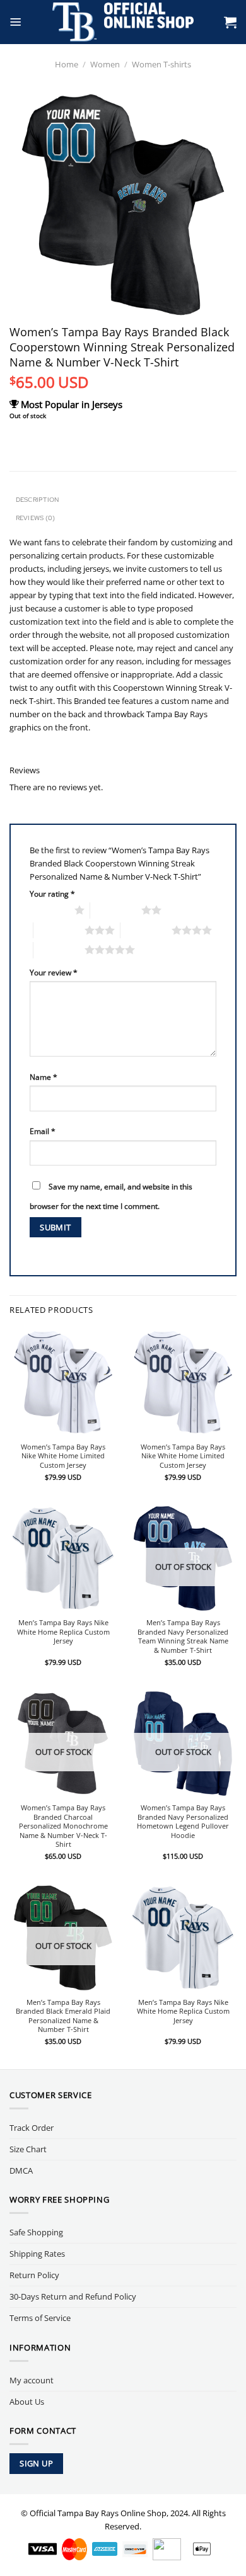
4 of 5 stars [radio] (146, 930)
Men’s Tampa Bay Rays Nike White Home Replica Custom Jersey (63, 1632)
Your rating (52, 894)
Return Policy (34, 2275)
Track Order (32, 2128)
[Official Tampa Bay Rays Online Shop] (123, 22)
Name (44, 1077)
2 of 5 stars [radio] (116, 910)
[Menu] (16, 22)
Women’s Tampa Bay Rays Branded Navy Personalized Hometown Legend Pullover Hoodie (183, 1822)
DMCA (21, 2170)
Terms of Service (40, 2318)
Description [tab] (37, 499)
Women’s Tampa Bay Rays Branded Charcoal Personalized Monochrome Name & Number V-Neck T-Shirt (63, 1826)
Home (67, 64)
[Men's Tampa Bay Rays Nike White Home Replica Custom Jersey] (63, 1558)
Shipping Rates (37, 2254)
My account (32, 2380)
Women (105, 64)
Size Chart (28, 2149)
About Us (27, 2402)
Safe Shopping (36, 2232)
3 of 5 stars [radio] (59, 930)
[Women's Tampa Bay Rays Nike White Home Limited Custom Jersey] (63, 1382)
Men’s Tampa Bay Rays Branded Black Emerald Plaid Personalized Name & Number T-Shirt (63, 2016)
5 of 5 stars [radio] (59, 950)
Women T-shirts (161, 64)
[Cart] (230, 22)
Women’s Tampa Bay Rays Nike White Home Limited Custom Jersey (63, 1456)
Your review (54, 972)
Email (43, 1131)
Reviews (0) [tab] (35, 518)
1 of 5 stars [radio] (49, 910)
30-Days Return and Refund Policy (73, 2296)
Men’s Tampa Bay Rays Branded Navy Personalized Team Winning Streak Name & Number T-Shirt (183, 1637)
